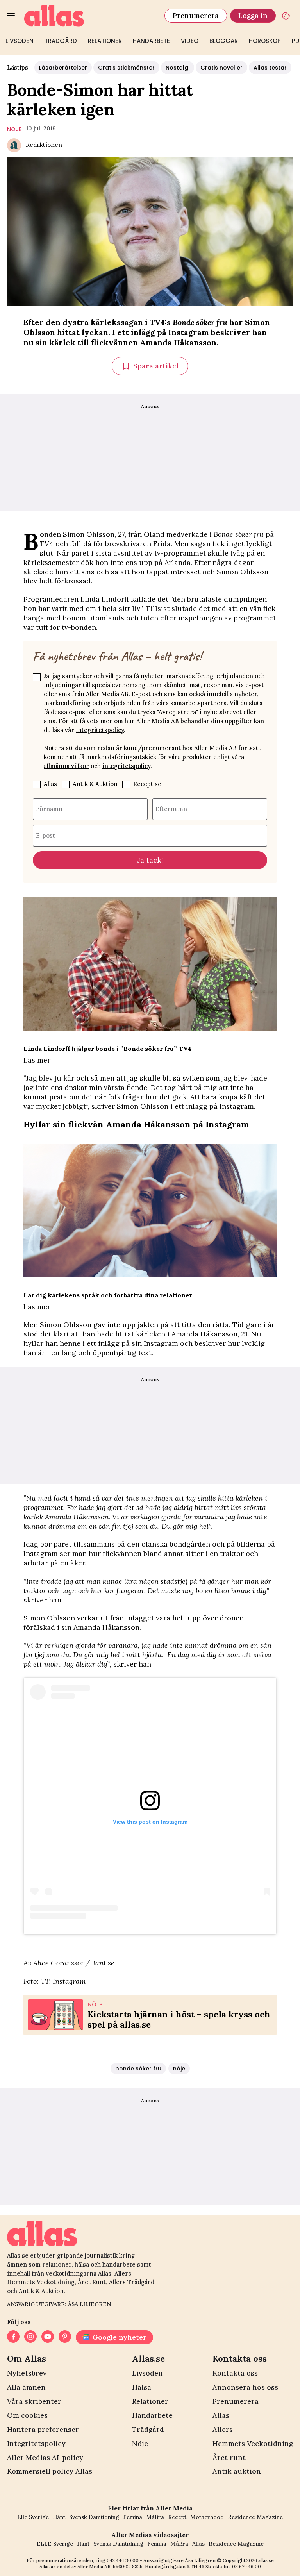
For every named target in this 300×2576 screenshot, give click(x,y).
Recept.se (147, 784)
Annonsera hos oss (245, 2387)
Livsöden (20, 41)
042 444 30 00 (123, 2560)
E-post (46, 835)
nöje (14, 129)
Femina (133, 2517)
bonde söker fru (138, 2069)
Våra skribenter (34, 2401)
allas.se (266, 2560)
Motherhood (207, 2517)
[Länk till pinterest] (65, 2337)
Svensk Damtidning (94, 2517)
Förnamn (49, 809)
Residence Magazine (255, 2517)
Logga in (253, 15)
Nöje (140, 2443)
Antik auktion (237, 2471)
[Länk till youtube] (48, 2337)
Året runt (229, 2457)
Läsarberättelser (63, 68)
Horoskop (265, 41)
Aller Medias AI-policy (45, 2457)
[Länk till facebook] (13, 2337)
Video (190, 41)
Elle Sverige (33, 2517)
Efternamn (171, 809)
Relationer (105, 41)
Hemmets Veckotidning (253, 2443)
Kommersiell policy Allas (50, 2471)
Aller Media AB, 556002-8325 (110, 2566)
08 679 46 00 (246, 2566)
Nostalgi (178, 68)
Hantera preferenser (43, 2429)
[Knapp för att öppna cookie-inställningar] (286, 16)
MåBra (155, 2517)
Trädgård (61, 41)
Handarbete (151, 41)
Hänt (59, 2517)
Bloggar (224, 41)
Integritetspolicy (36, 2443)
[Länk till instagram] (30, 2337)
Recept (177, 2517)
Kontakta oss (235, 2373)
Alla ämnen (26, 2387)
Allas (50, 784)
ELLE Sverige (55, 2544)
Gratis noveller (221, 68)
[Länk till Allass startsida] (90, 16)
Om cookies (27, 2415)
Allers (223, 2429)
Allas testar (270, 68)
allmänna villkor (66, 766)
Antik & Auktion (95, 784)
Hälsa (142, 2387)
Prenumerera (196, 15)
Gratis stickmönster (126, 68)
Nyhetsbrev (27, 2373)
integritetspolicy (100, 730)
